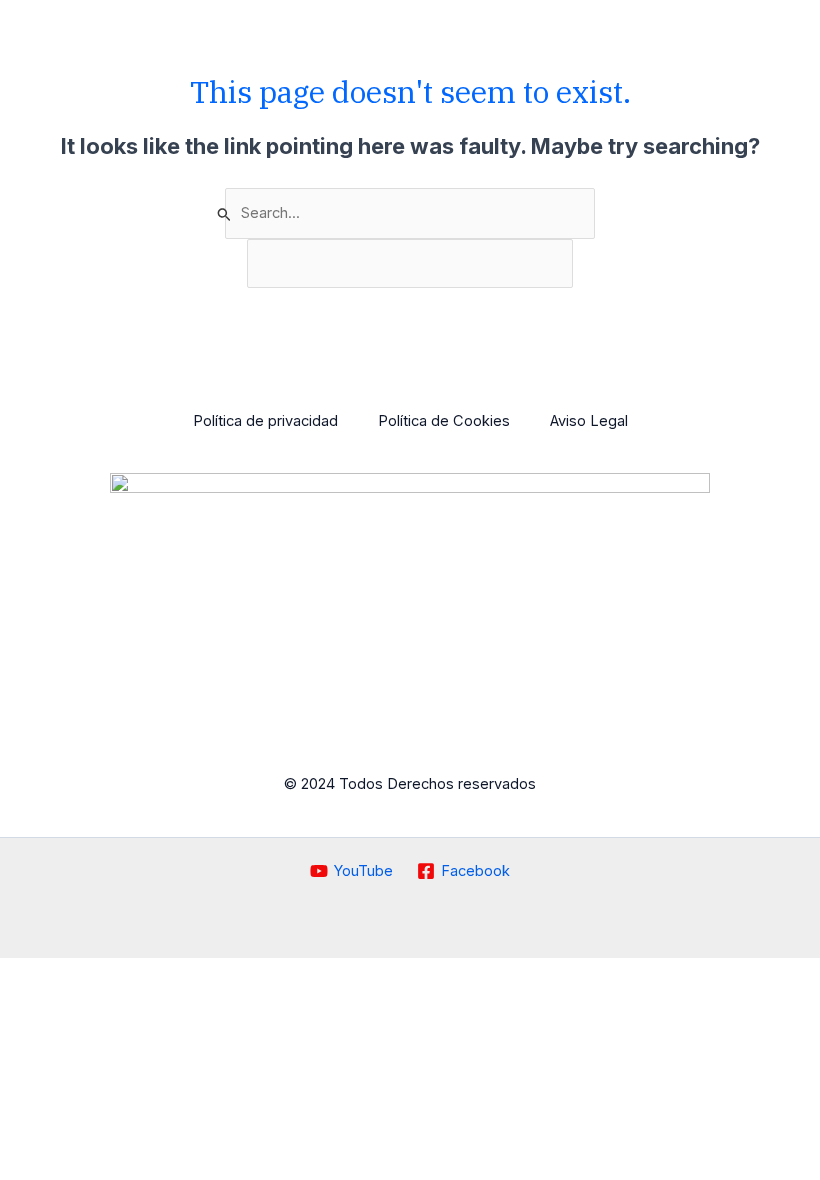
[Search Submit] (224, 214)
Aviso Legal (589, 421)
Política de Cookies (444, 421)
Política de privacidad (265, 421)
